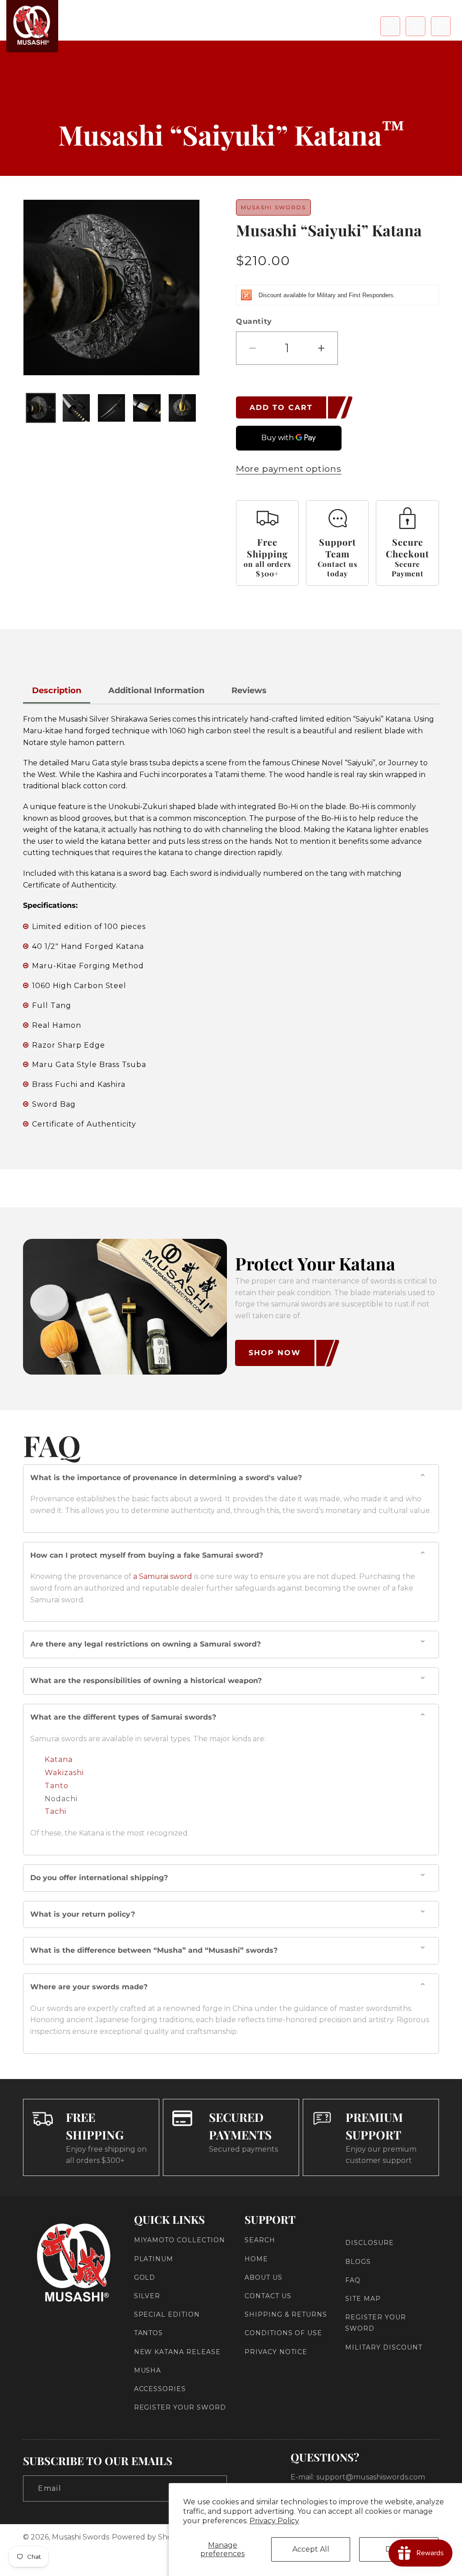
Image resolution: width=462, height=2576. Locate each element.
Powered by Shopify (148, 2537)
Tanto (57, 1786)
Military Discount (383, 2347)
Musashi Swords (81, 2537)
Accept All (311, 2549)
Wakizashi (64, 1773)
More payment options (289, 469)
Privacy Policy (274, 2521)
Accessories (160, 2389)
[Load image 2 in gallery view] (76, 408)
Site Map (363, 2299)
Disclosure (370, 2243)
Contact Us (268, 2296)
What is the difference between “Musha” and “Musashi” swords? (154, 1950)
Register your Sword (180, 2407)
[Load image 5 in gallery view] (182, 408)
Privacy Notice (276, 2352)
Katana (59, 1759)
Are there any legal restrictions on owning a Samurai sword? (146, 1644)
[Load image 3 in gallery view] (111, 408)
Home (256, 2259)
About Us (263, 2277)
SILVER (147, 2296)
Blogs (358, 2262)
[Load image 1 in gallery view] (41, 408)
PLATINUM (154, 2259)
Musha (148, 2370)
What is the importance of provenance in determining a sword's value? (166, 1478)
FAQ (353, 2280)
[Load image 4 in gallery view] (147, 408)
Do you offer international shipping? (99, 1878)
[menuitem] (90, 22)
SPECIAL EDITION (167, 2314)
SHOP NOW (275, 1353)
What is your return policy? (83, 1914)
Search (260, 2240)
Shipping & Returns (286, 2314)
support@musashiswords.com (371, 2477)
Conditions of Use (283, 2333)
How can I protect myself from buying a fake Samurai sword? (147, 1555)
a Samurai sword (163, 1576)
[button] (390, 26)
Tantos (149, 2333)
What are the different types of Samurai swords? (123, 1717)
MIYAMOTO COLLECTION (180, 2240)
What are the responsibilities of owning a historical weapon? (146, 1681)
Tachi (55, 1811)
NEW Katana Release (177, 2352)
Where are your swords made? (89, 1987)
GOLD (145, 2277)
